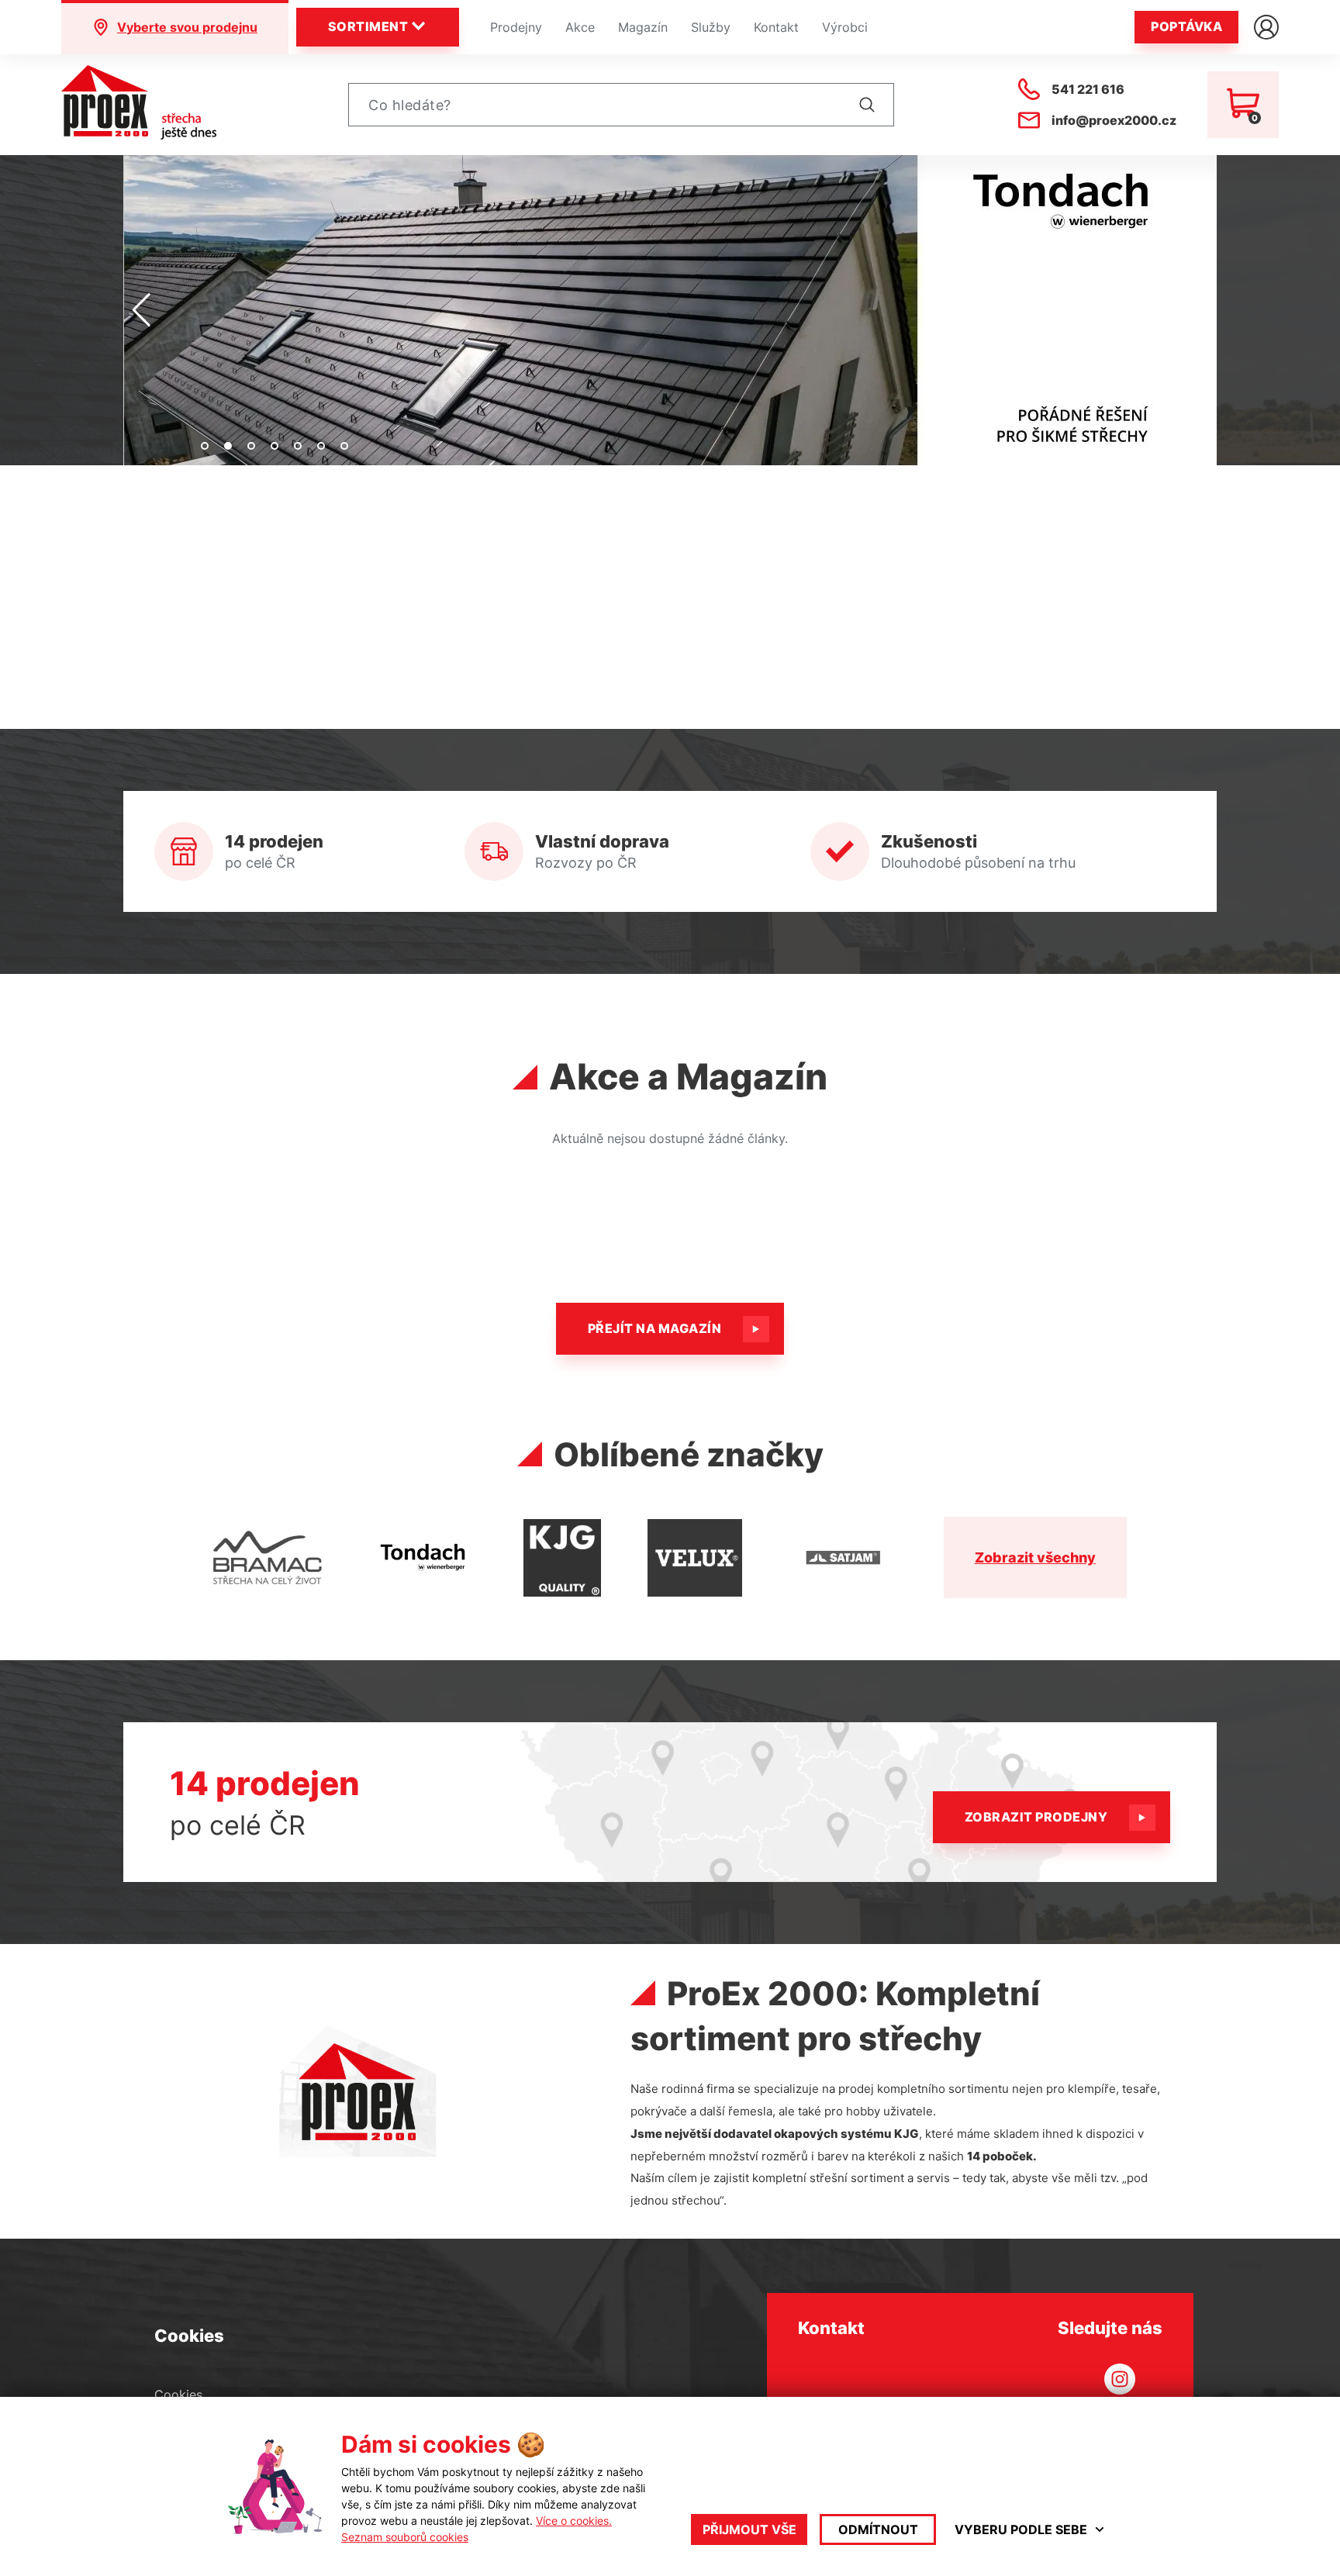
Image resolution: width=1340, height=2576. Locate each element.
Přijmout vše (749, 2529)
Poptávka (1186, 26)
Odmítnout (878, 2529)
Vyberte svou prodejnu (187, 27)
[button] (205, 446)
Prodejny (516, 27)
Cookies (178, 2395)
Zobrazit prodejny (1036, 1817)
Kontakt (776, 27)
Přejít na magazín (654, 1328)
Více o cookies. (574, 2521)
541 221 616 (1088, 89)
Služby (711, 27)
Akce (580, 27)
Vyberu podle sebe (1021, 2529)
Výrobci (845, 27)
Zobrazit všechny (1035, 1557)
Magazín (643, 27)
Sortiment (368, 26)
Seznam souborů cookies (405, 2537)
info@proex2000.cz (1114, 120)
